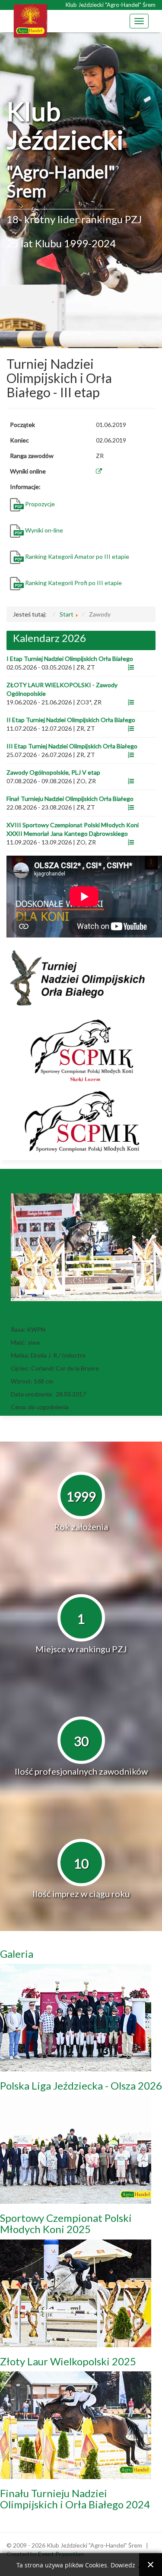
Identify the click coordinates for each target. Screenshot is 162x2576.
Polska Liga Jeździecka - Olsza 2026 (81, 2085)
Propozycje (40, 504)
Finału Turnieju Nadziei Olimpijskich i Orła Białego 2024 (75, 2499)
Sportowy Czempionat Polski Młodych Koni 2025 (66, 2223)
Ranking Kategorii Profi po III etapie (74, 583)
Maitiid (28, 1315)
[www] (131, 667)
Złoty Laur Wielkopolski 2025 (68, 2361)
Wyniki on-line (45, 530)
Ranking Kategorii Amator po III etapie (77, 556)
